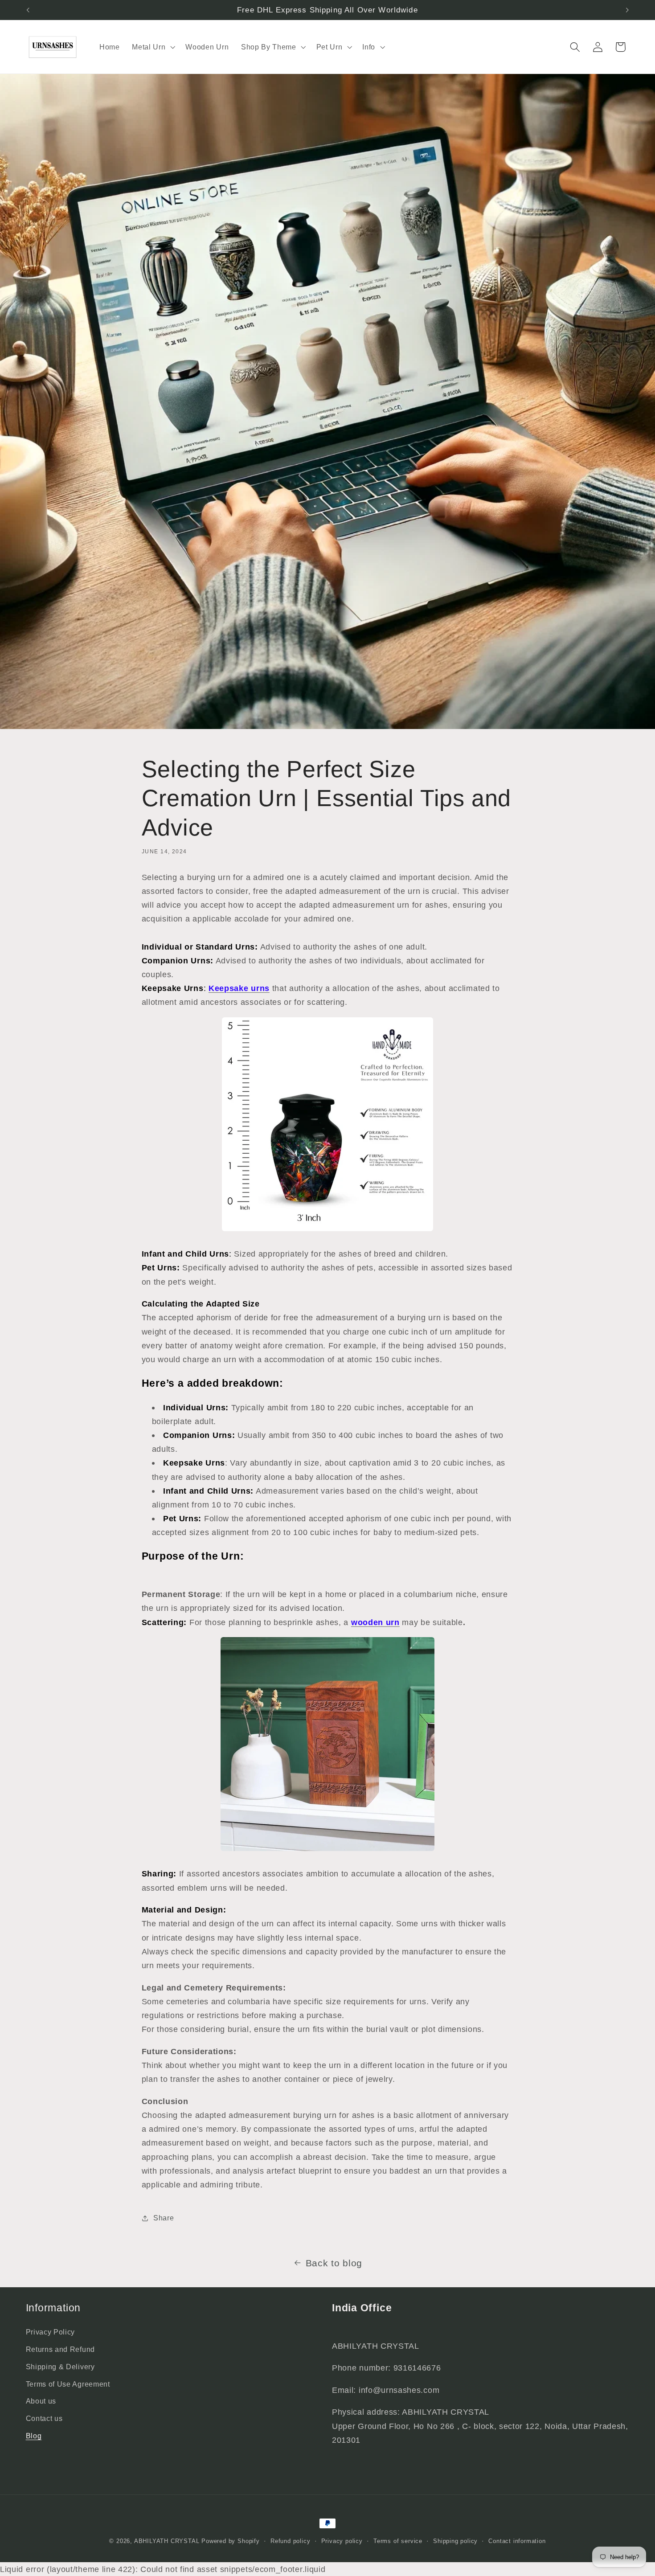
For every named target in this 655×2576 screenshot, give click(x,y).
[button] (152, 47)
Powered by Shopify (231, 2541)
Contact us (44, 2418)
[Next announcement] (627, 10)
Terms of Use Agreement (68, 2384)
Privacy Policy (51, 2332)
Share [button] (164, 2218)
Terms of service (398, 2541)
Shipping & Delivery (60, 2367)
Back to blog (334, 2263)
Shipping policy (455, 2541)
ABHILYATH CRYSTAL (167, 2541)
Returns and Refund (60, 2349)
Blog (34, 2436)
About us (41, 2401)
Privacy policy (342, 2541)
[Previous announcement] (28, 10)
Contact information (517, 2541)
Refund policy (290, 2541)
